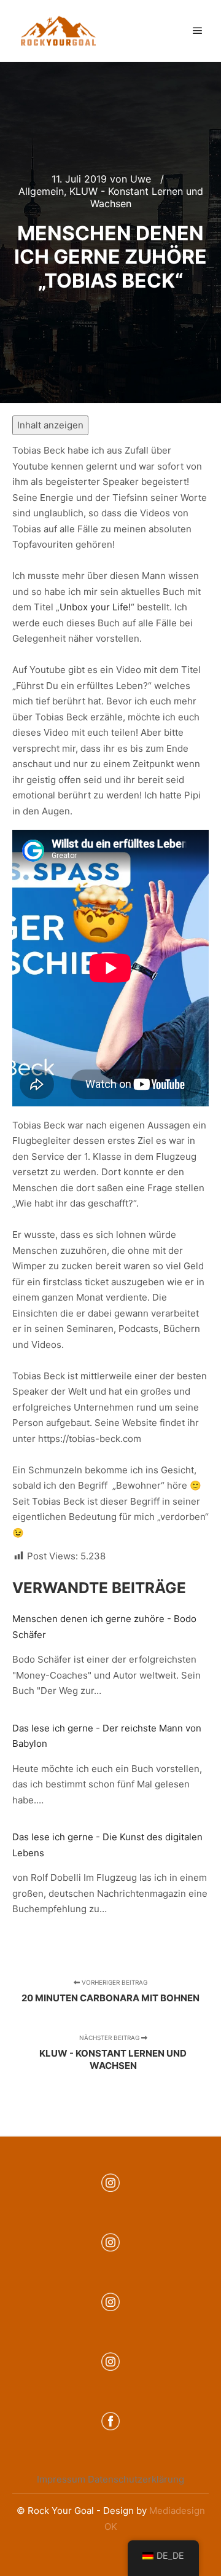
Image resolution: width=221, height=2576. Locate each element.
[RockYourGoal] (58, 31)
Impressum (61, 2479)
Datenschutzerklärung (136, 2479)
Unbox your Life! (95, 607)
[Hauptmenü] (198, 31)
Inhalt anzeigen (50, 425)
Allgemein (41, 191)
